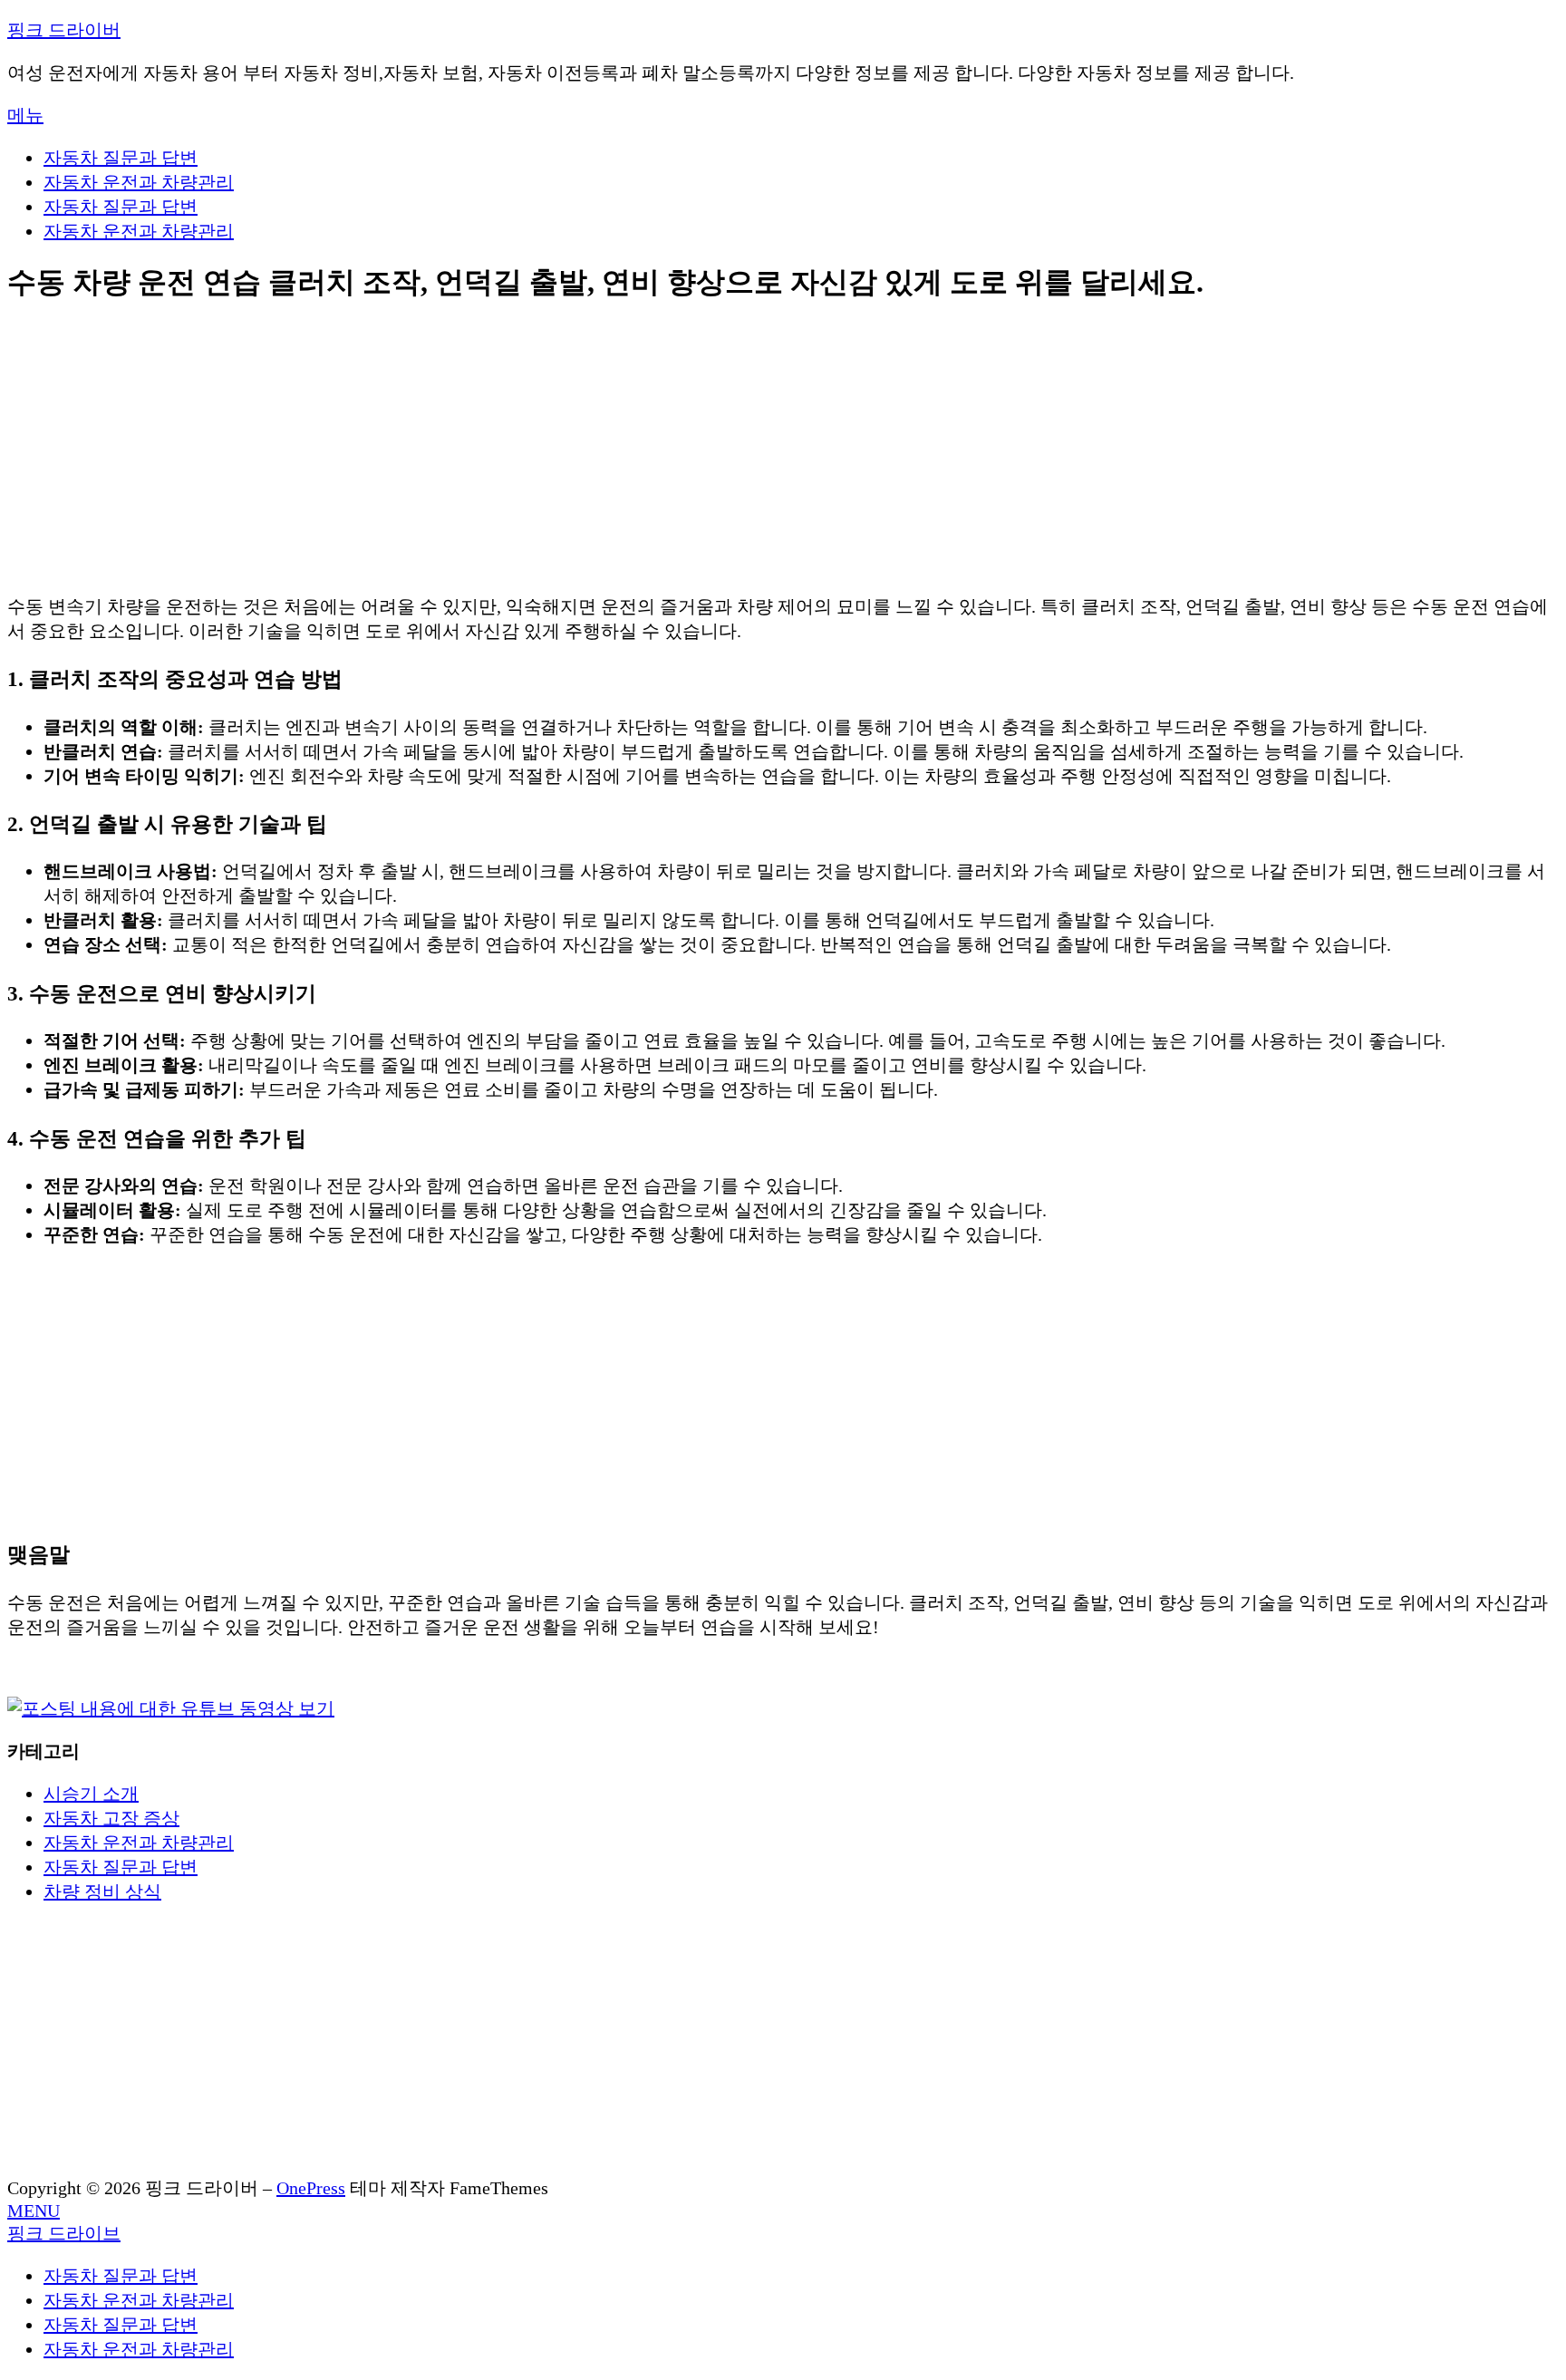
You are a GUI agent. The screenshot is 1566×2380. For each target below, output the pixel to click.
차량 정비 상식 (102, 1891)
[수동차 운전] (171, 1708)
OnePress (311, 2188)
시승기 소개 (91, 1794)
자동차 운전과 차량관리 (139, 182)
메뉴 (25, 115)
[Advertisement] (551, 450)
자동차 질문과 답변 (121, 158)
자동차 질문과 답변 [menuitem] (121, 2276)
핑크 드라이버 (64, 30)
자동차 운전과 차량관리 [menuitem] (139, 2300)
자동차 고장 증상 (111, 1818)
